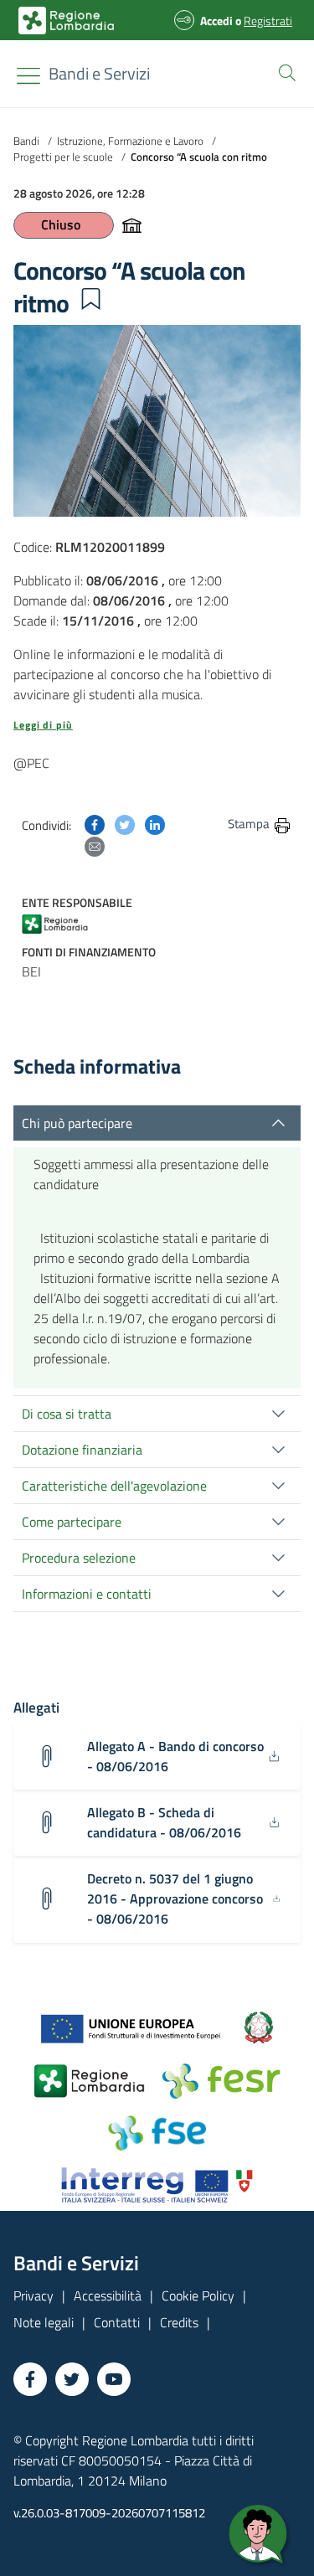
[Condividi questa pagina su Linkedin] (155, 823)
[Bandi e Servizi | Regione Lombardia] (66, 21)
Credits (179, 2322)
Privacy (33, 2295)
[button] (284, 71)
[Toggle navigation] (28, 76)
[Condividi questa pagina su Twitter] (125, 823)
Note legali (44, 2322)
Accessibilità (108, 2295)
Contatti (117, 2322)
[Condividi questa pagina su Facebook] (95, 823)
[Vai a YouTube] (114, 2379)
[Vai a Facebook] (30, 2379)
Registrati (268, 21)
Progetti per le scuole (63, 157)
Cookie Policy (198, 2295)
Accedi (216, 21)
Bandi (26, 141)
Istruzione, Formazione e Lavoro (130, 141)
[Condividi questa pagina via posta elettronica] (95, 845)
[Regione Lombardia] (64, 922)
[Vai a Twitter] (72, 2379)
